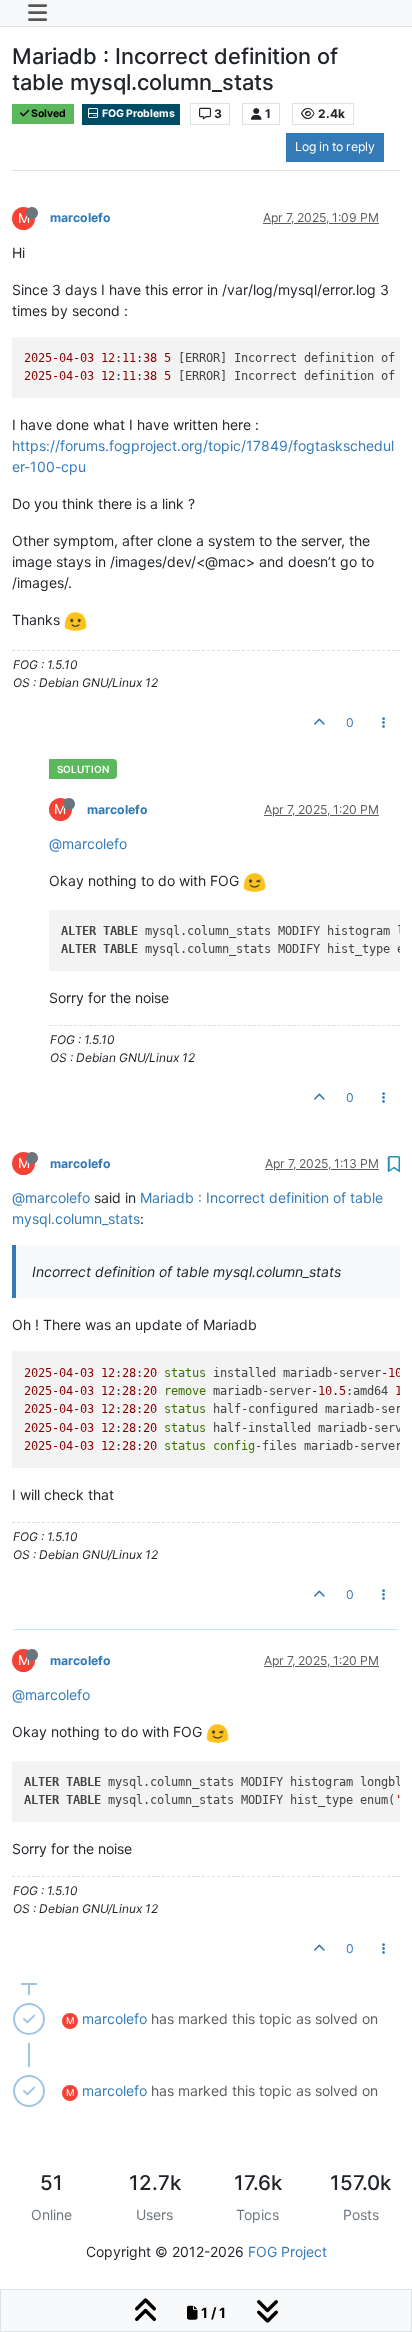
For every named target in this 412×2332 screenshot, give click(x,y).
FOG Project (287, 2251)
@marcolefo (88, 843)
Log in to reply (335, 146)
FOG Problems (137, 113)
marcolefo (80, 217)
